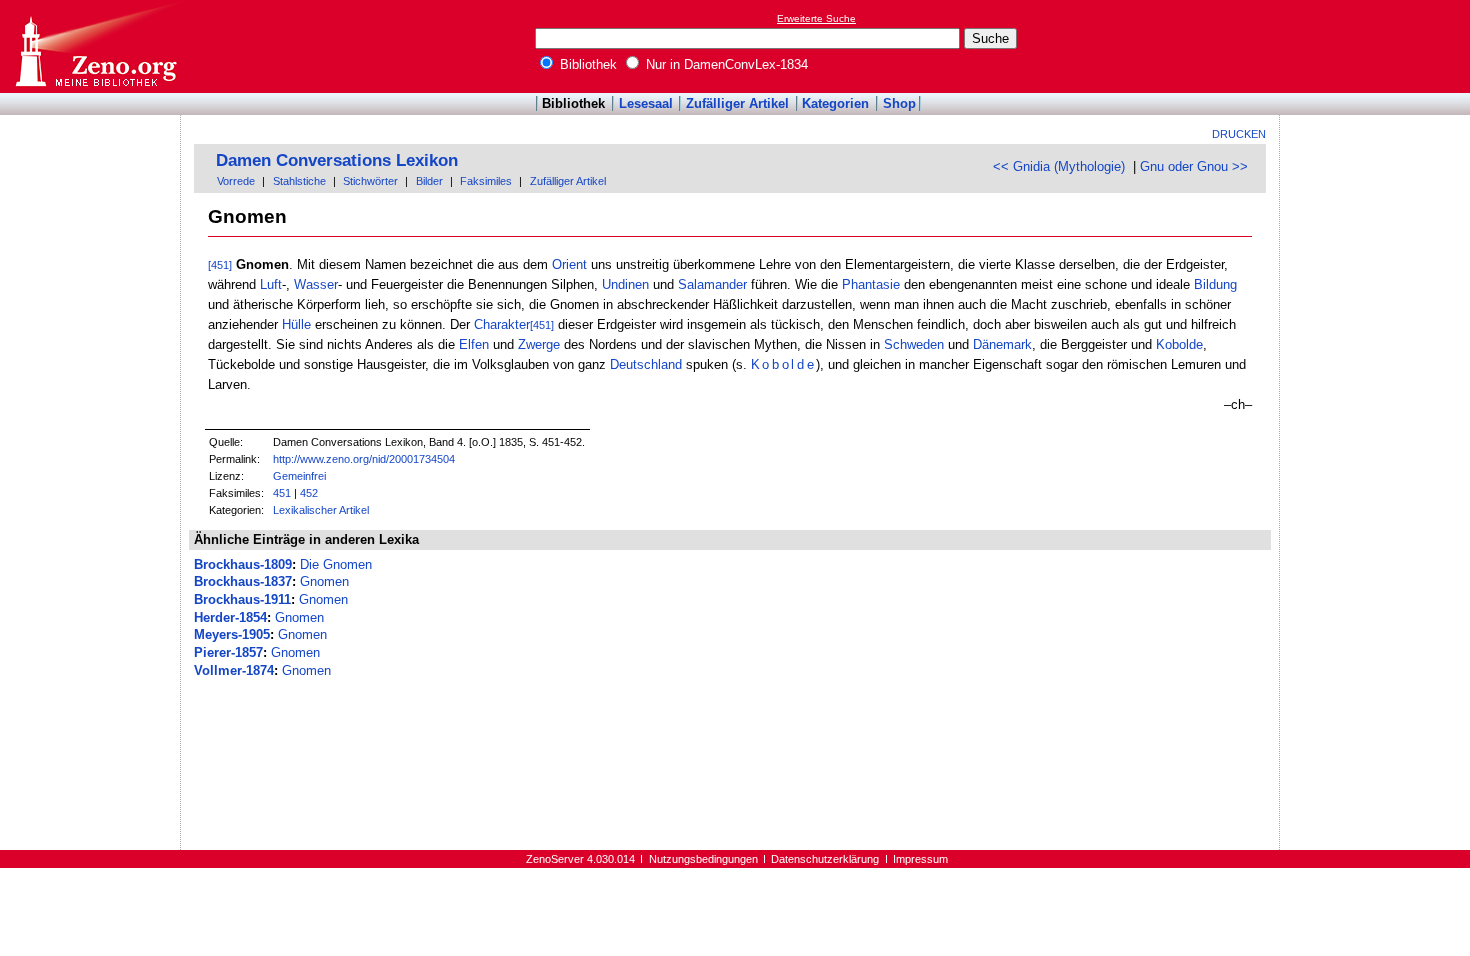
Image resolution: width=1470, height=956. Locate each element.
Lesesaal (646, 103)
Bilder (429, 181)
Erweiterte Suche (816, 18)
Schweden (914, 344)
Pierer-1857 (228, 652)
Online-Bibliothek (95, 46)
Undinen (625, 284)
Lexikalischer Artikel (321, 510)
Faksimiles (486, 181)
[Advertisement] (1378, 46)
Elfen (474, 344)
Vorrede (236, 181)
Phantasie (871, 284)
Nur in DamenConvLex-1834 (725, 64)
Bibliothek (586, 64)
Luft (271, 284)
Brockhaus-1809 (243, 564)
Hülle (296, 324)
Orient (569, 264)
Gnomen (324, 581)
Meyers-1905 (232, 634)
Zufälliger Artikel (737, 103)
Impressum (920, 859)
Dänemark (1002, 344)
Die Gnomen (336, 564)
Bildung (1215, 284)
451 (282, 493)
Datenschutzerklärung (825, 859)
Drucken (1239, 134)
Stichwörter (370, 181)
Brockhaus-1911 (242, 599)
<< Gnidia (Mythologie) (1059, 166)
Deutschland (646, 364)
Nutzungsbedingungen (703, 859)
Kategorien (835, 103)
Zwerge (539, 344)
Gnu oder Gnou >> (1194, 166)
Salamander (712, 284)
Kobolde (1179, 344)
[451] (220, 265)
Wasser (316, 284)
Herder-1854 (230, 617)
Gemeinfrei (299, 476)
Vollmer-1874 (234, 670)
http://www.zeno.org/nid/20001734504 (364, 459)
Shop (899, 103)
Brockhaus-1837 (243, 581)
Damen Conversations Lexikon (337, 160)
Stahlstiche (299, 181)
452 (309, 493)
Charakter (502, 324)
